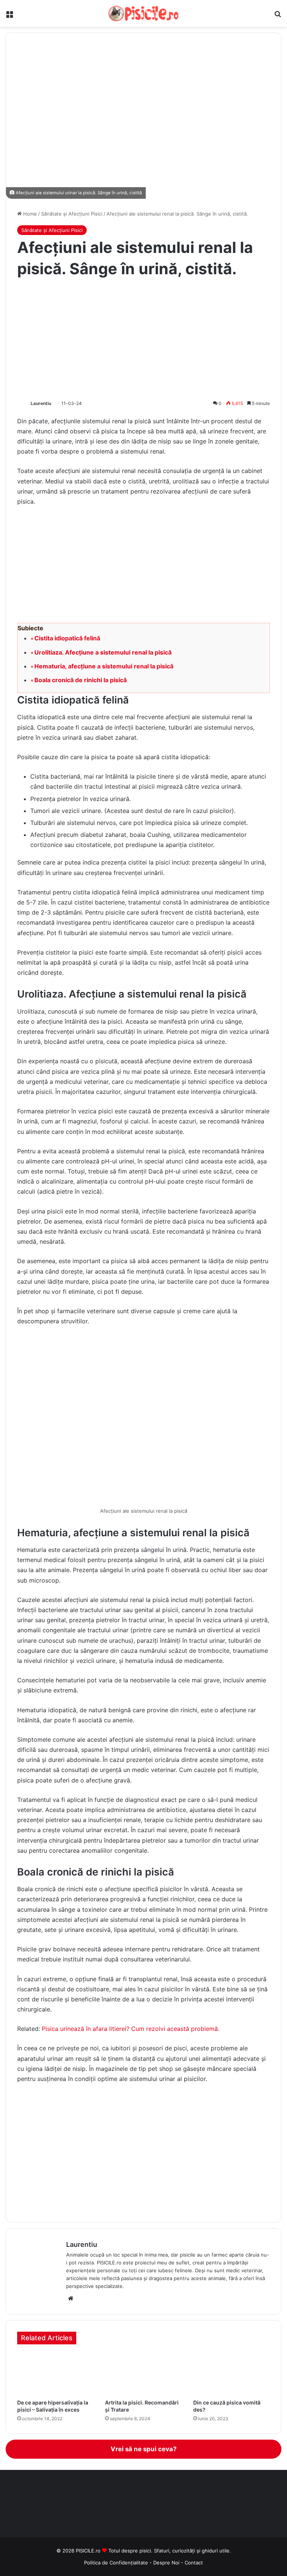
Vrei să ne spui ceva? (144, 2449)
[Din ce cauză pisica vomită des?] (232, 2374)
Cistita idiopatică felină (67, 638)
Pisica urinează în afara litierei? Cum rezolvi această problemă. (131, 2029)
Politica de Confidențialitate (116, 2563)
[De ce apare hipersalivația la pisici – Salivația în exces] (55, 2374)
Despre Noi (167, 2563)
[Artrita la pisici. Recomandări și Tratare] (143, 2374)
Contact (194, 2563)
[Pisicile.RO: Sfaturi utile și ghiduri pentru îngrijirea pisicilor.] (143, 13)
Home (29, 214)
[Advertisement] (143, 339)
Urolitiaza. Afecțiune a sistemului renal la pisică (103, 652)
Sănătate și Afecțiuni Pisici (72, 214)
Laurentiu (41, 403)
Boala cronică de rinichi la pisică (81, 680)
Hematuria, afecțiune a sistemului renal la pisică (104, 666)
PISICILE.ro (89, 2551)
